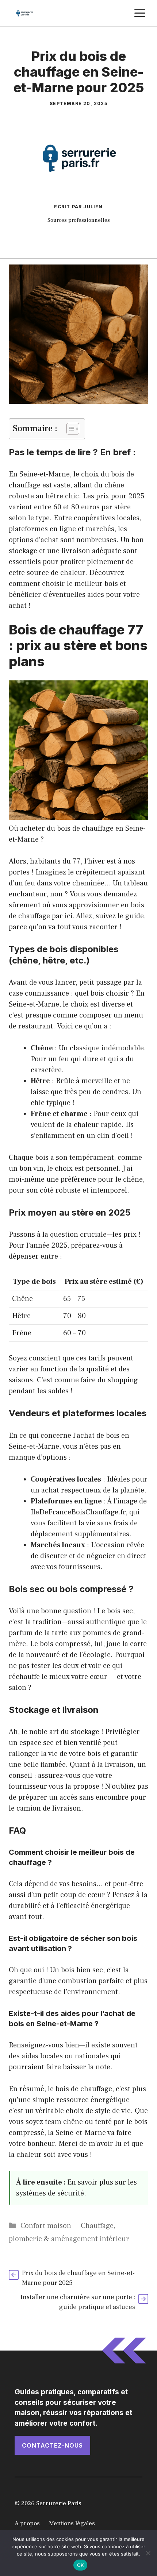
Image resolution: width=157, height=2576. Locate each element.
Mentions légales (72, 2523)
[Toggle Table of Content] (69, 429)
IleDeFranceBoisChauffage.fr (78, 1512)
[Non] (148, 2553)
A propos (27, 2523)
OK (81, 2565)
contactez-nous (52, 2445)
